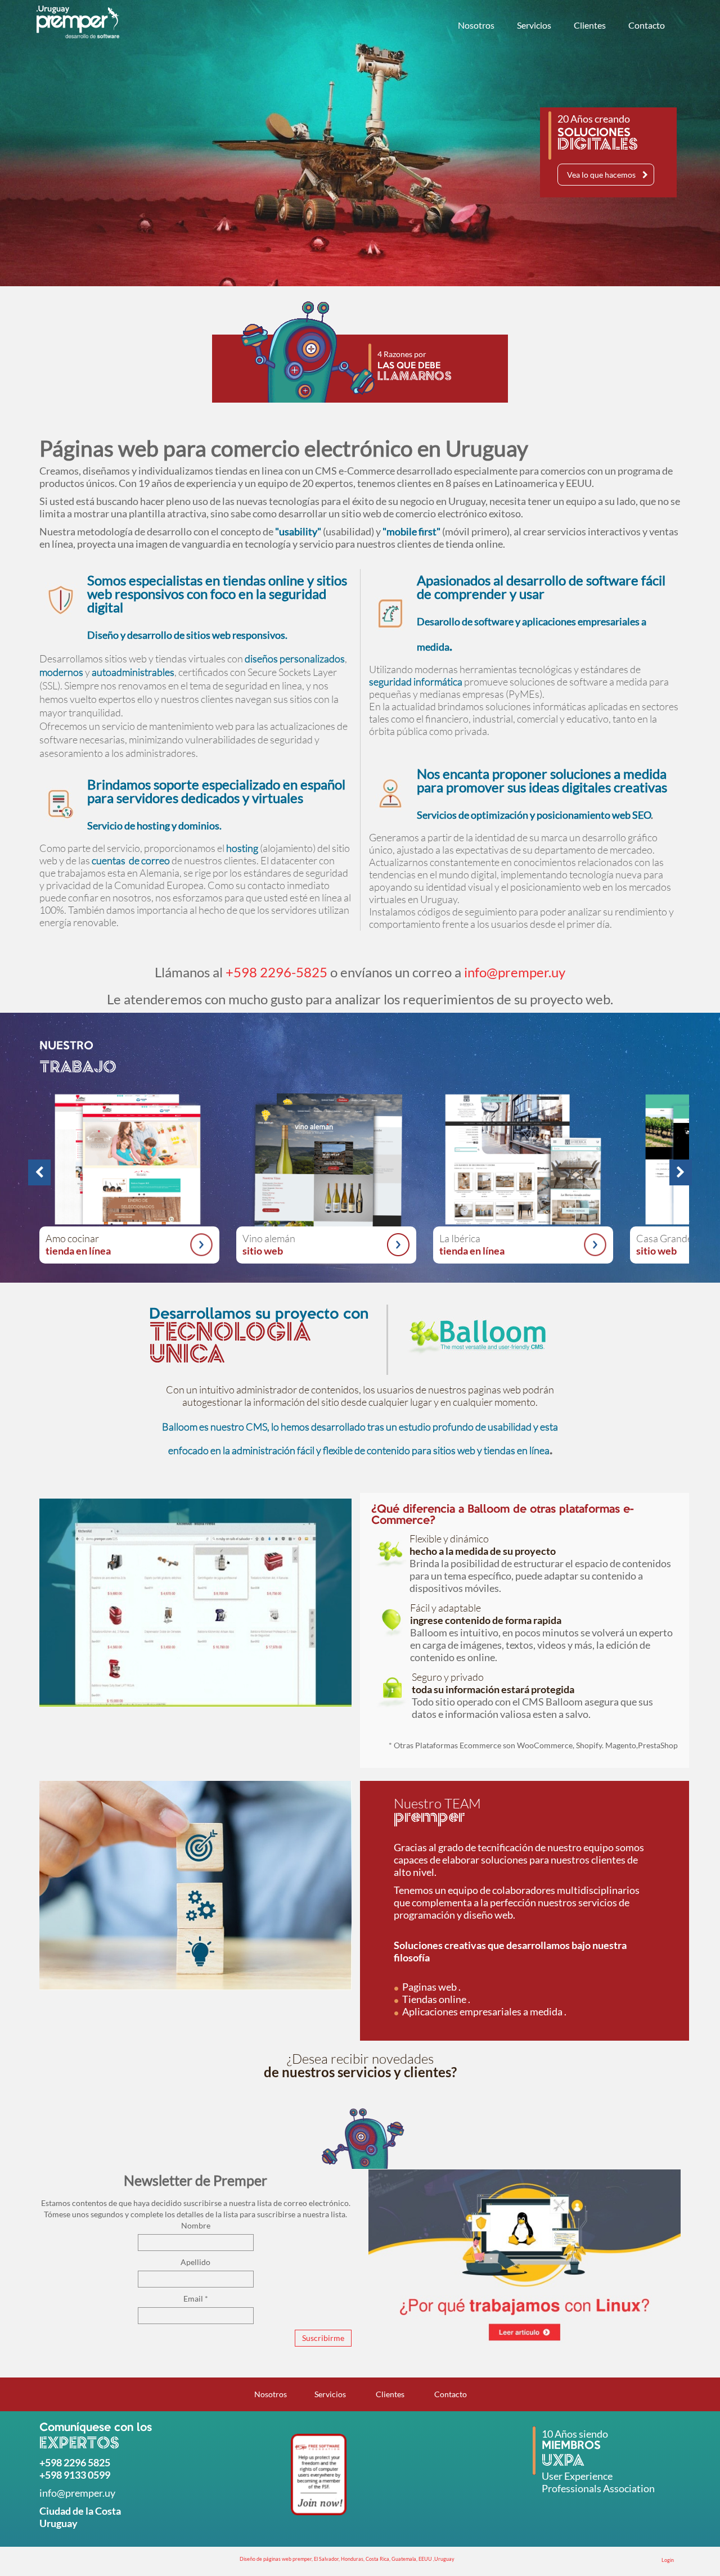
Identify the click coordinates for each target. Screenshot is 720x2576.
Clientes (590, 25)
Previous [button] (34, 1172)
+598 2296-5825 (276, 972)
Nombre (196, 2225)
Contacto (647, 25)
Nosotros (476, 25)
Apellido (195, 2262)
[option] (326, 1172)
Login (668, 2560)
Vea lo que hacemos (601, 175)
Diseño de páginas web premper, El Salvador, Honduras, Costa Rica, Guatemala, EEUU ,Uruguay (347, 2559)
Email (196, 2298)
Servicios (534, 25)
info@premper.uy (515, 972)
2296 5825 (87, 2462)
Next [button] (675, 1172)
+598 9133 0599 (75, 2475)
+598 (51, 2462)
